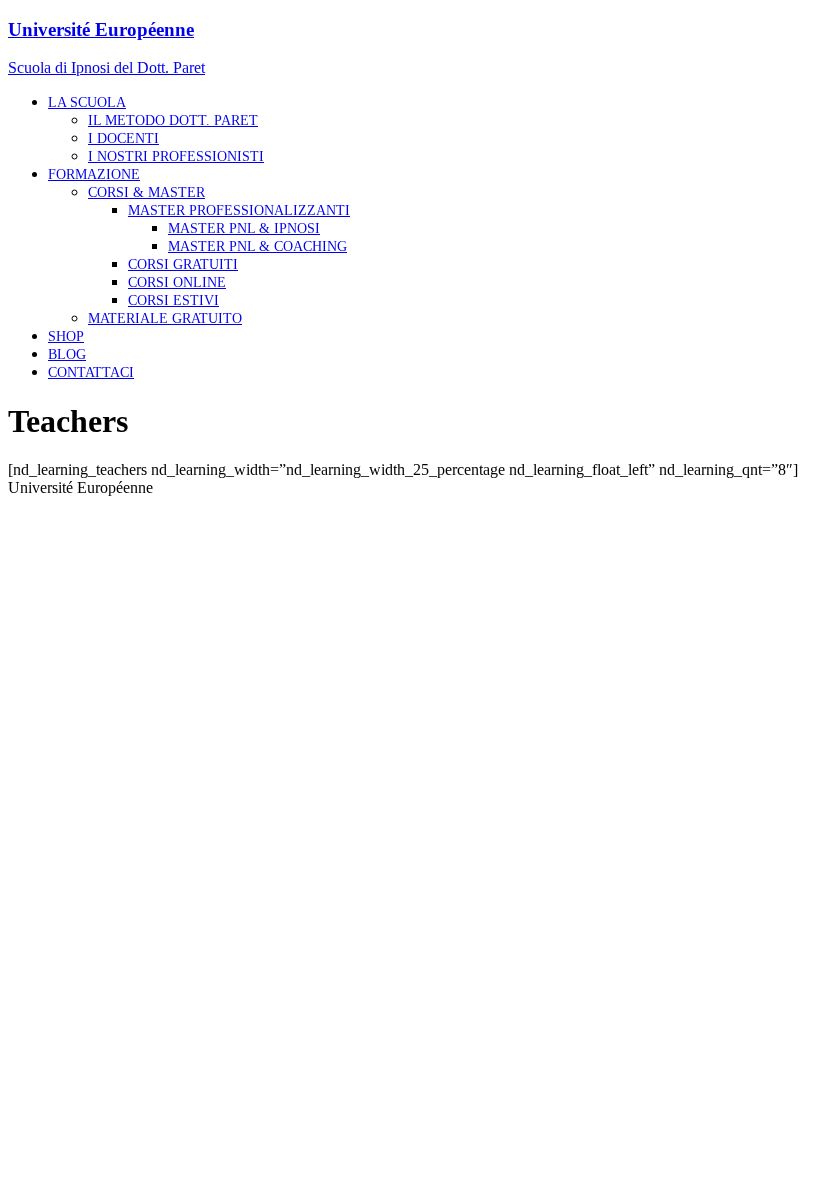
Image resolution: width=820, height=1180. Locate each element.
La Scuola (87, 102)
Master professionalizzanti (239, 210)
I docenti (123, 138)
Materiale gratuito (165, 318)
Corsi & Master (146, 192)
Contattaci (91, 372)
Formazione (94, 174)
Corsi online (177, 282)
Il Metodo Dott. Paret (173, 120)
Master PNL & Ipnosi (244, 228)
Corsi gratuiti (183, 264)
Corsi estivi (173, 300)
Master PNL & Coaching (257, 246)
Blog (67, 354)
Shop (66, 336)
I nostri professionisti (176, 156)
